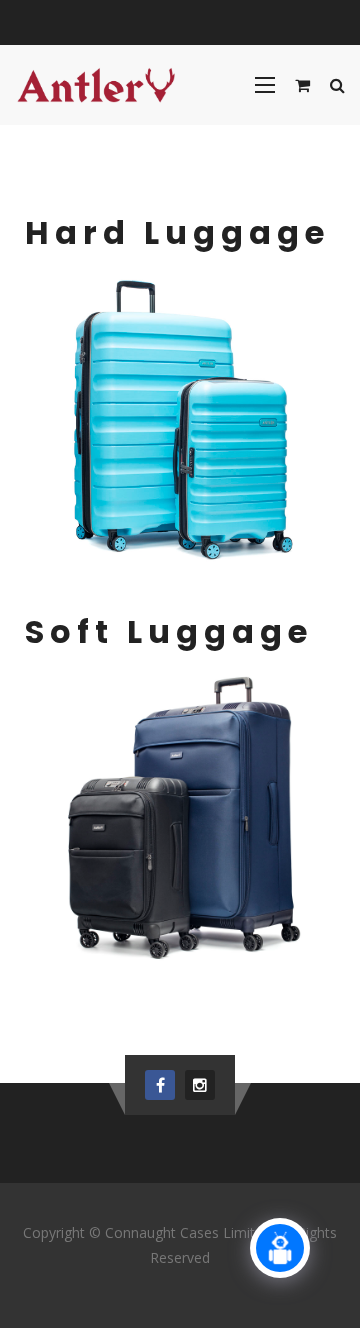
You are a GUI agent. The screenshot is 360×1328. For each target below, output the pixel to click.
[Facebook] (160, 1085)
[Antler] (96, 85)
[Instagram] (200, 1085)
